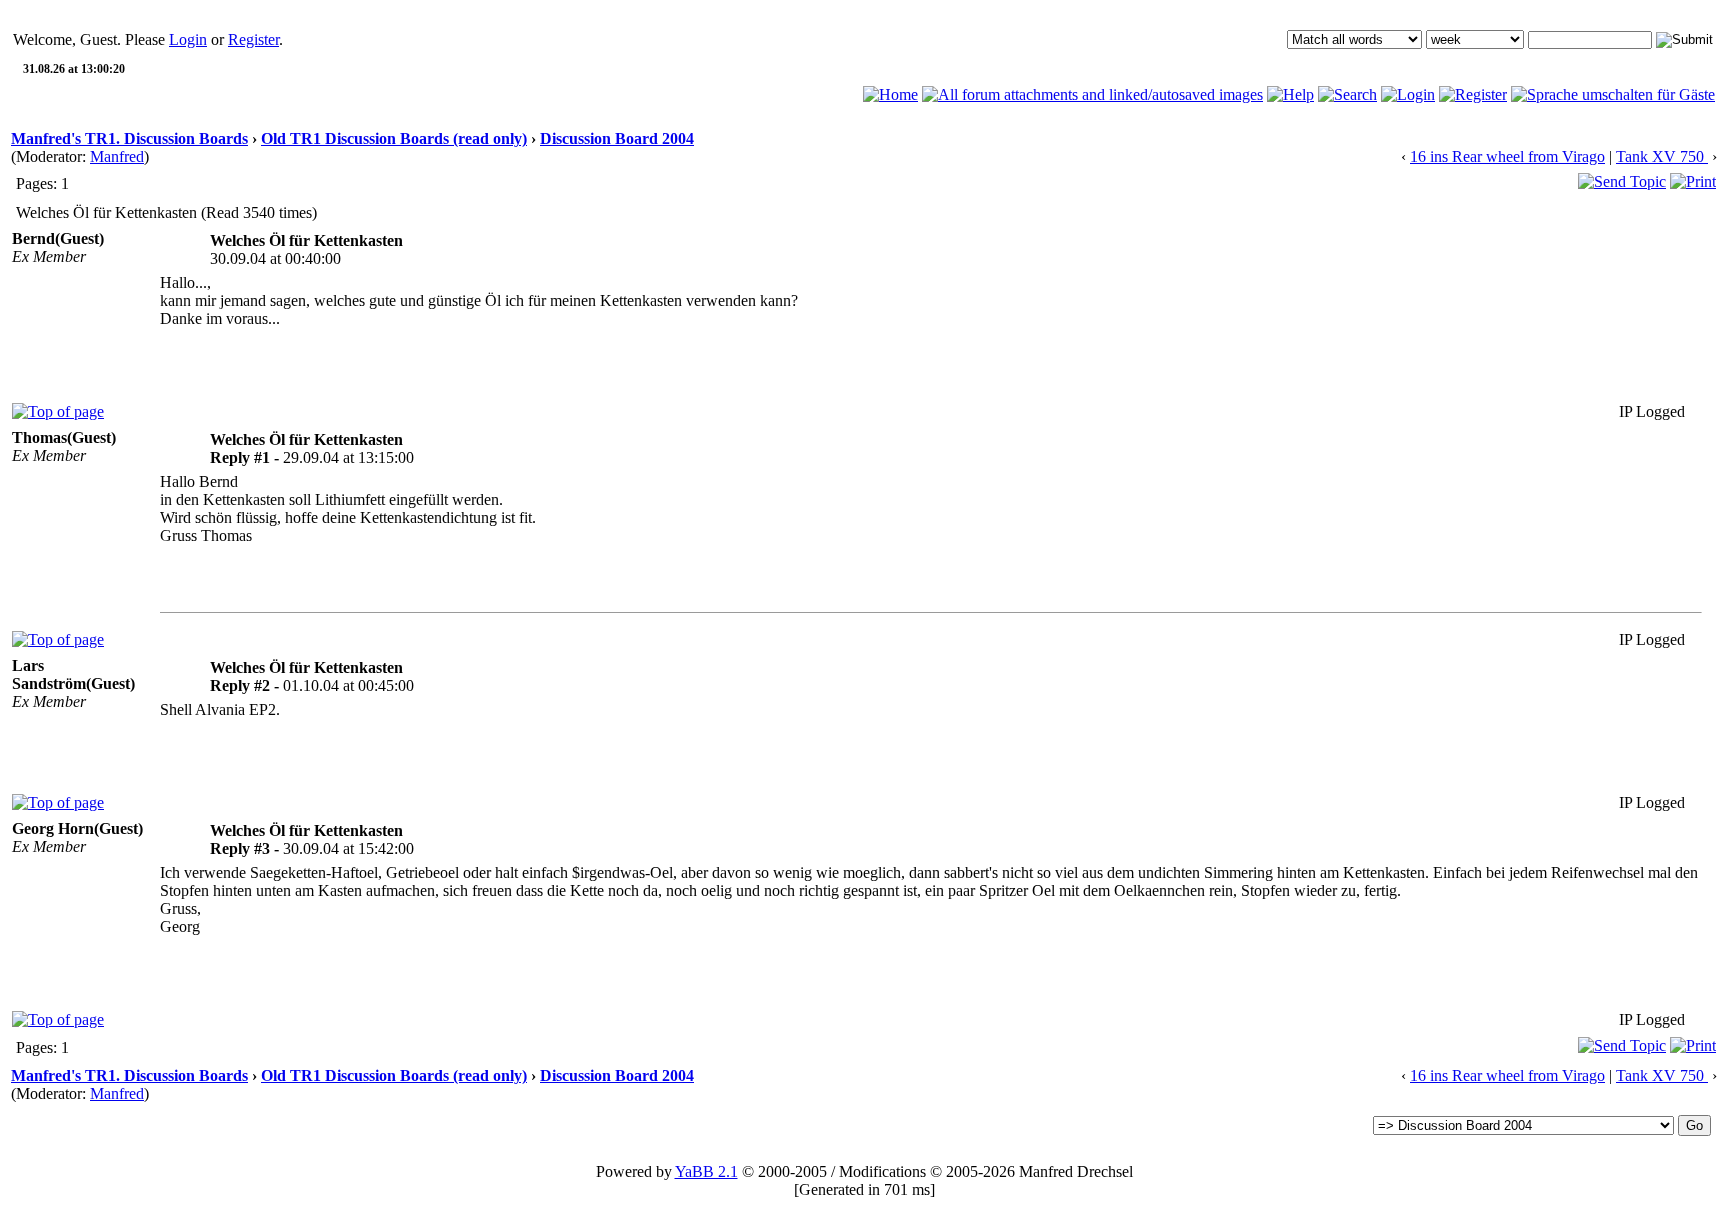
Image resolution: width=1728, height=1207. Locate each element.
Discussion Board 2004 (617, 138)
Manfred (117, 156)
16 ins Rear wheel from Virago (1507, 156)
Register (253, 39)
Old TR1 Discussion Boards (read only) (394, 138)
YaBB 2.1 (706, 1171)
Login (188, 39)
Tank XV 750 (1662, 156)
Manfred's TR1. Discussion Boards (129, 138)
